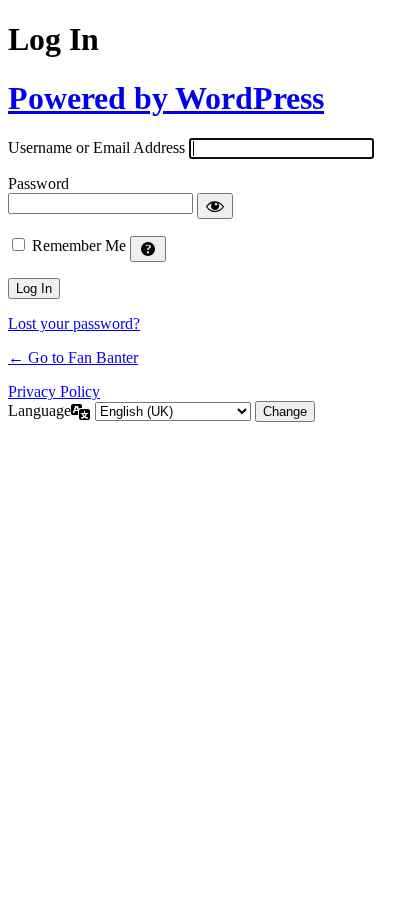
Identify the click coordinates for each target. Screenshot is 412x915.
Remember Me (79, 245)
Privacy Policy (54, 391)
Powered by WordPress (166, 98)
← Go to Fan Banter (73, 357)
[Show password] (215, 206)
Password (38, 183)
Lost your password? (74, 323)
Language (39, 410)
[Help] (148, 249)
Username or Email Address (96, 147)
